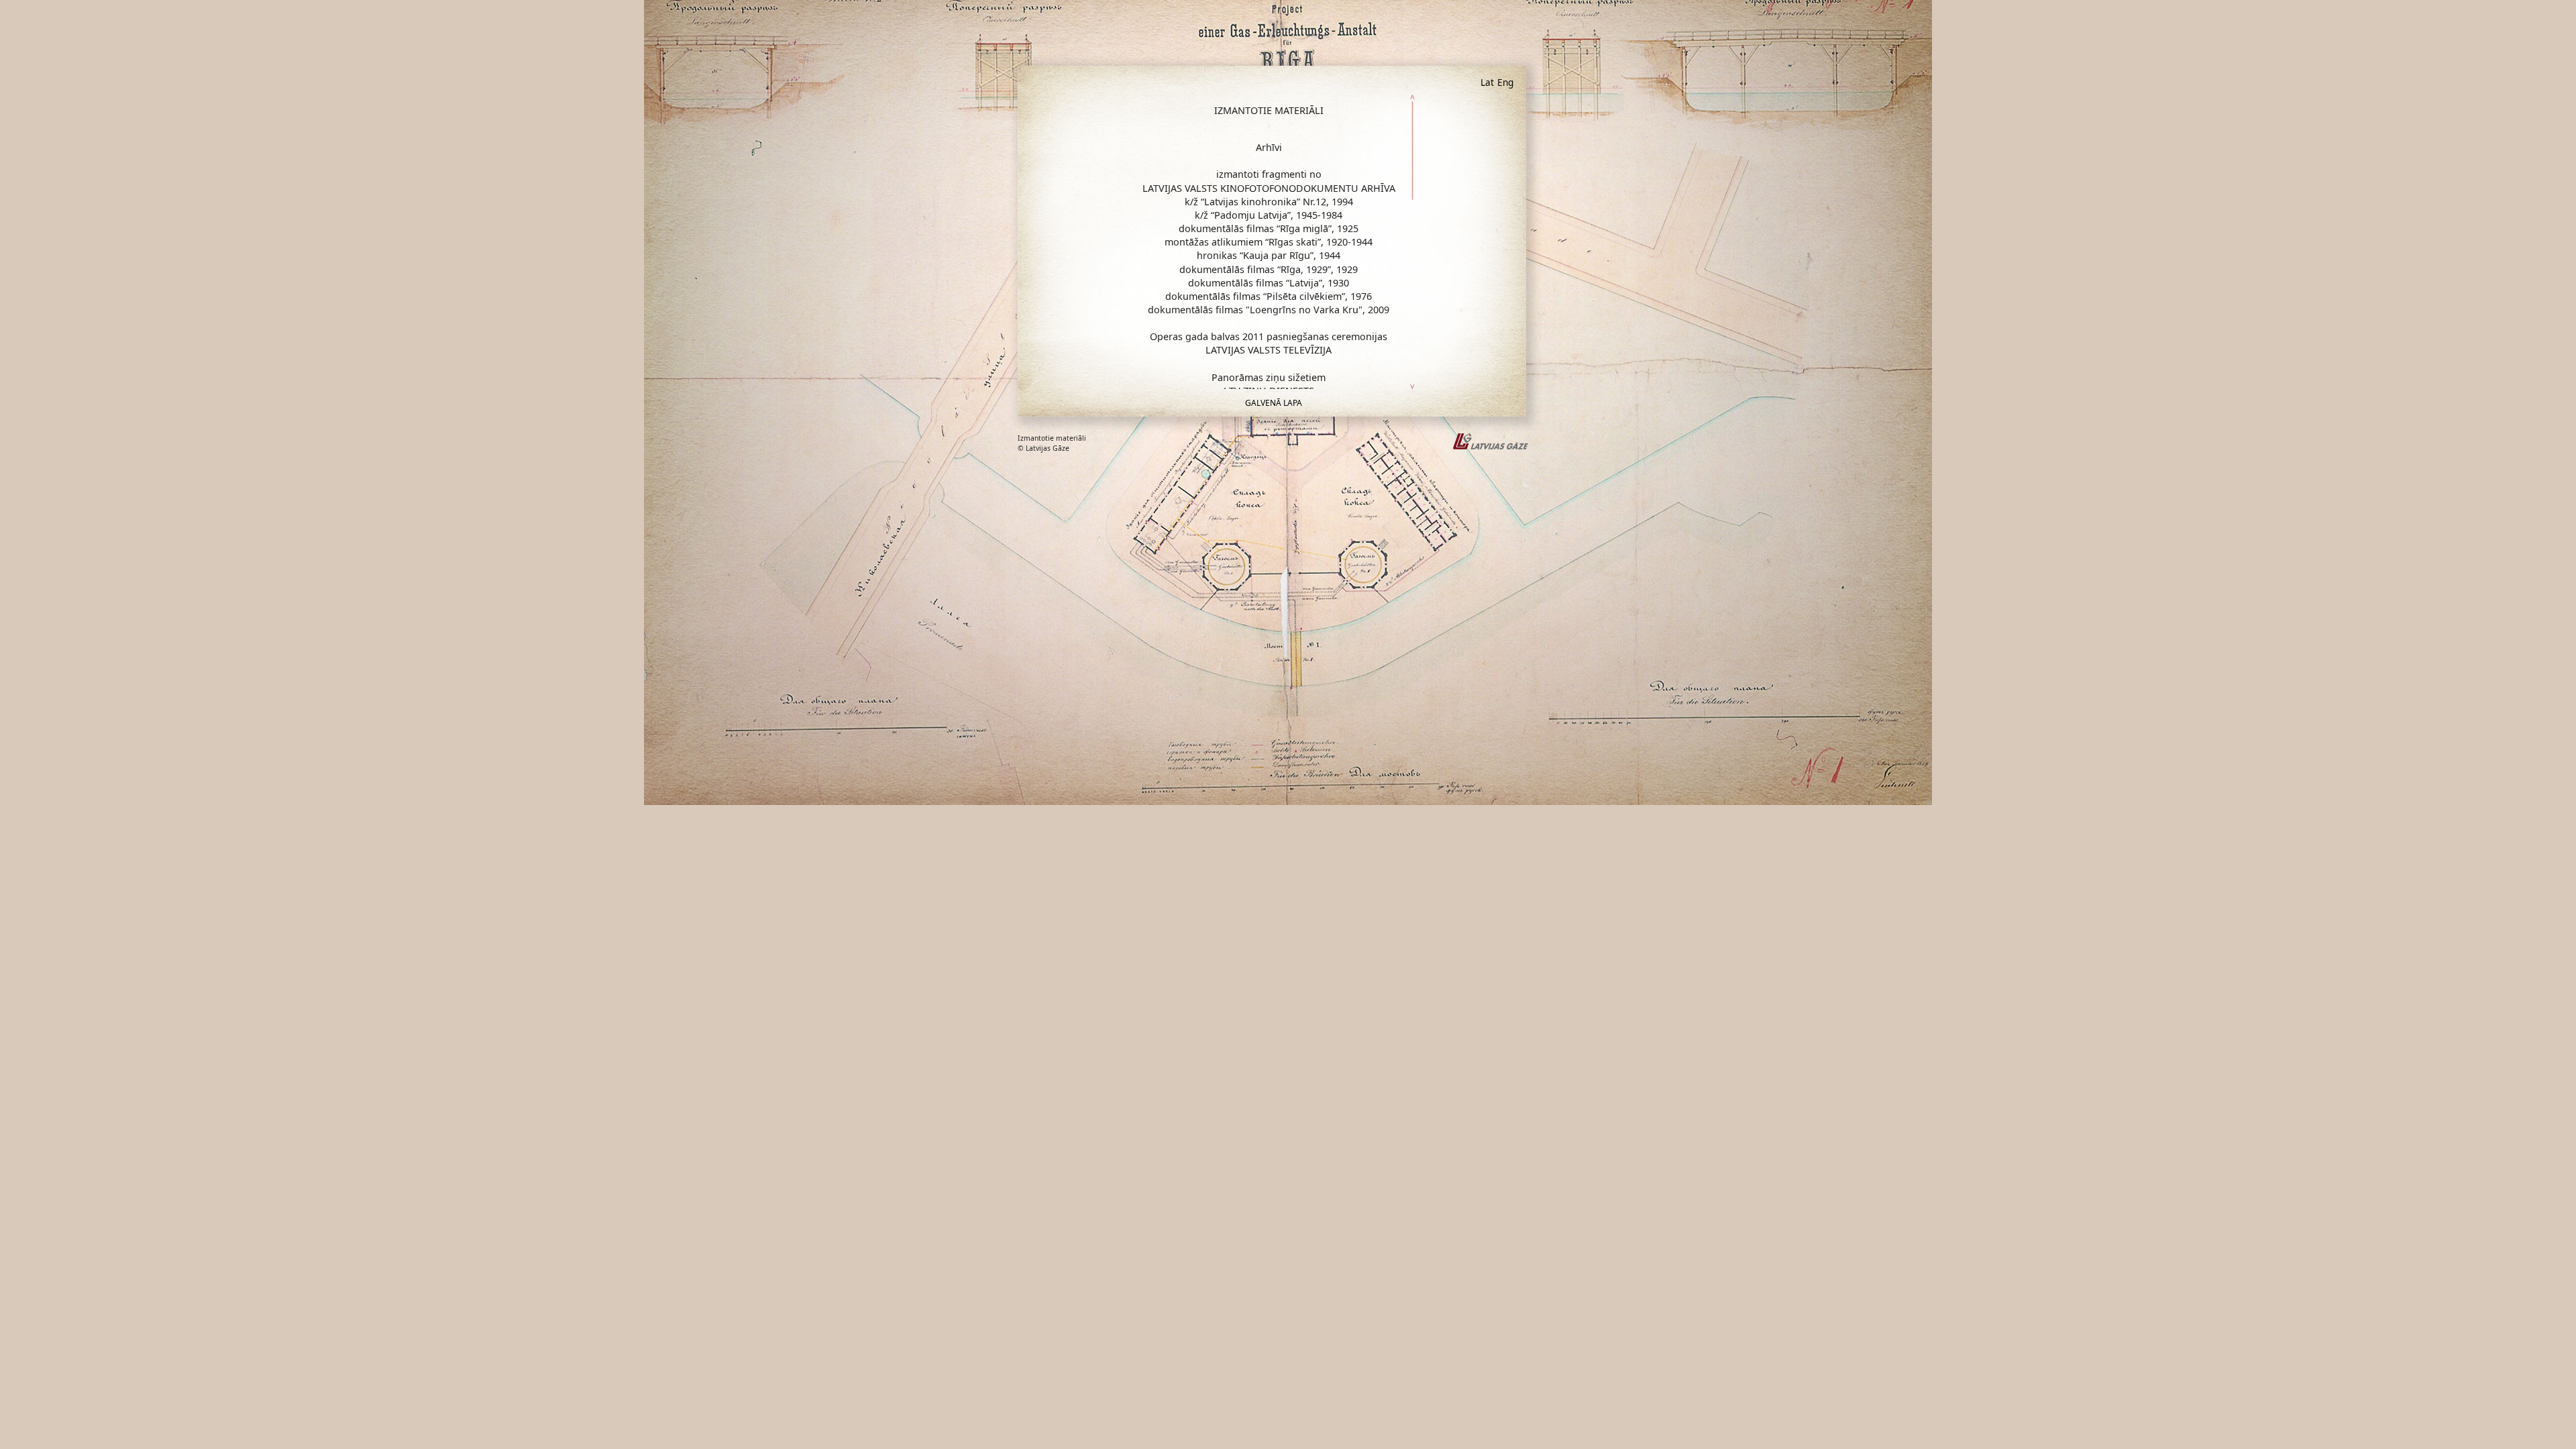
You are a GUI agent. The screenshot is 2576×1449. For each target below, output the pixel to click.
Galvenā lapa (1274, 403)
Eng (1505, 82)
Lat (1487, 82)
